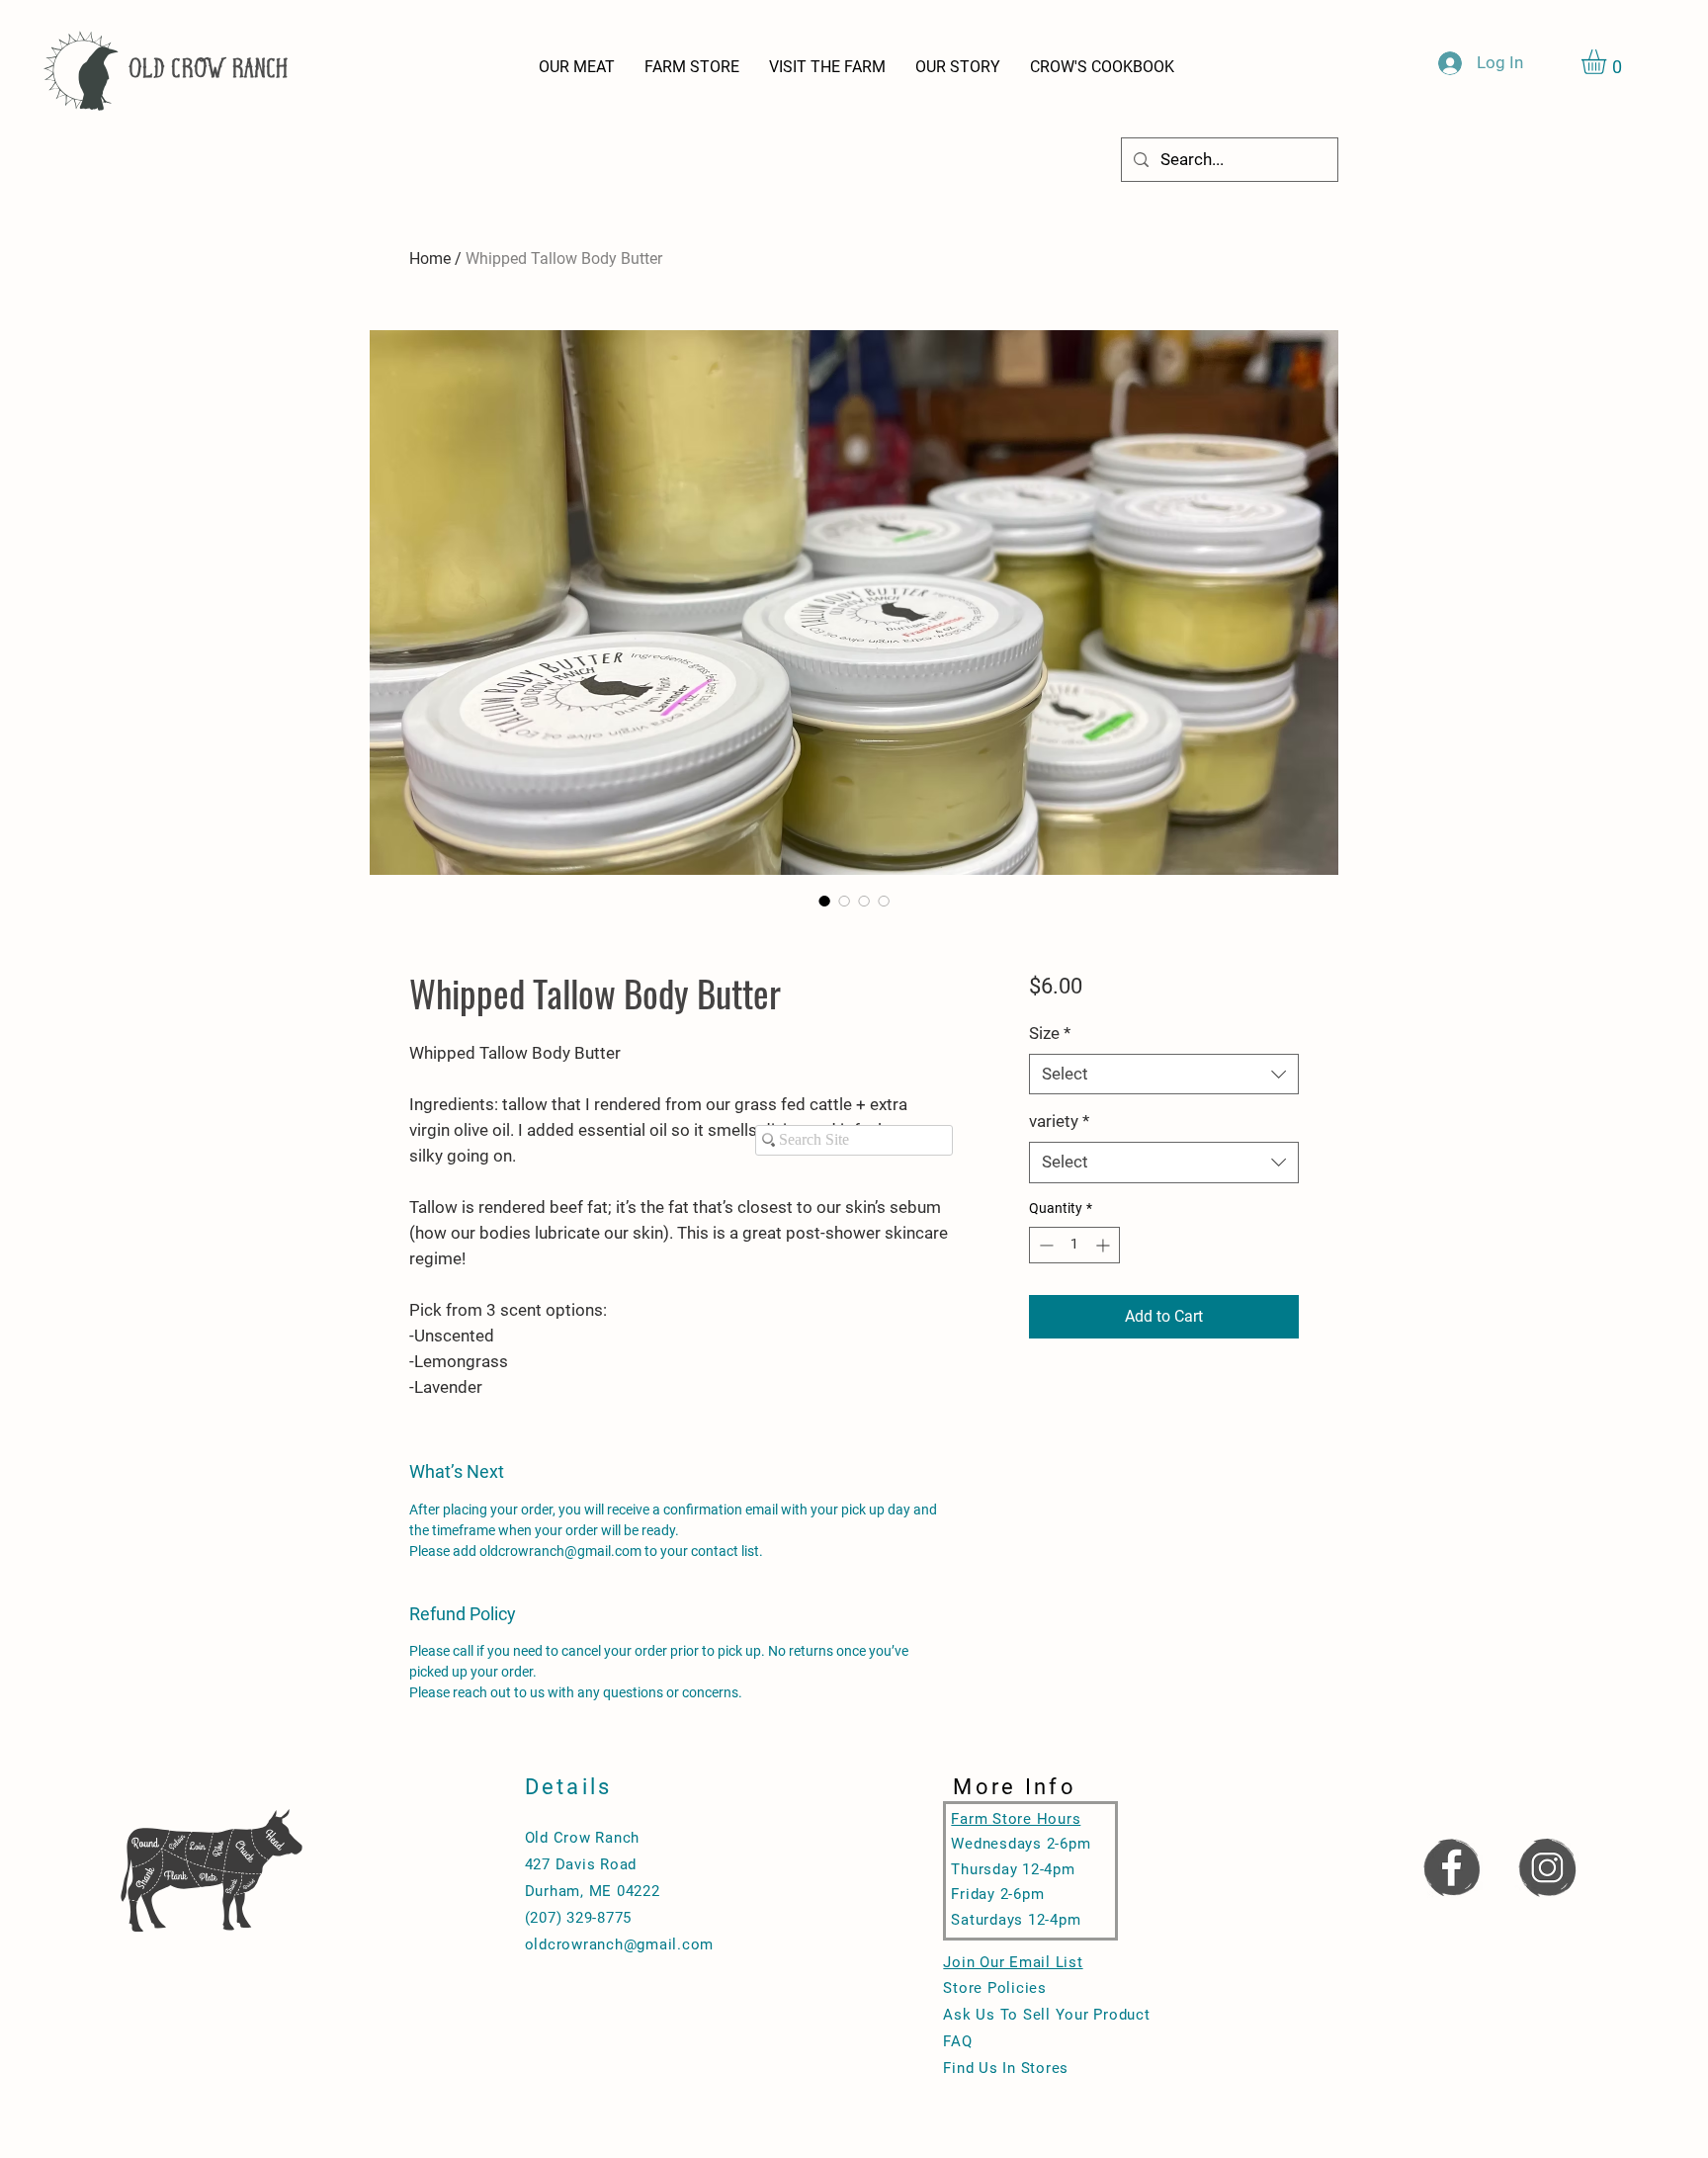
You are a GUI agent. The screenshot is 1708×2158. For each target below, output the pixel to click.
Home (430, 259)
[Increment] (1105, 1245)
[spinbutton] (1074, 1245)
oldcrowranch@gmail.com (620, 1944)
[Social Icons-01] (1451, 1866)
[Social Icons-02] (1547, 1866)
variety (1059, 1121)
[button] (1608, 62)
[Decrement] (1044, 1245)
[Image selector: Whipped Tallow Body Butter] (824, 901)
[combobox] (1164, 1075)
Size (1050, 1033)
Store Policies (995, 1988)
